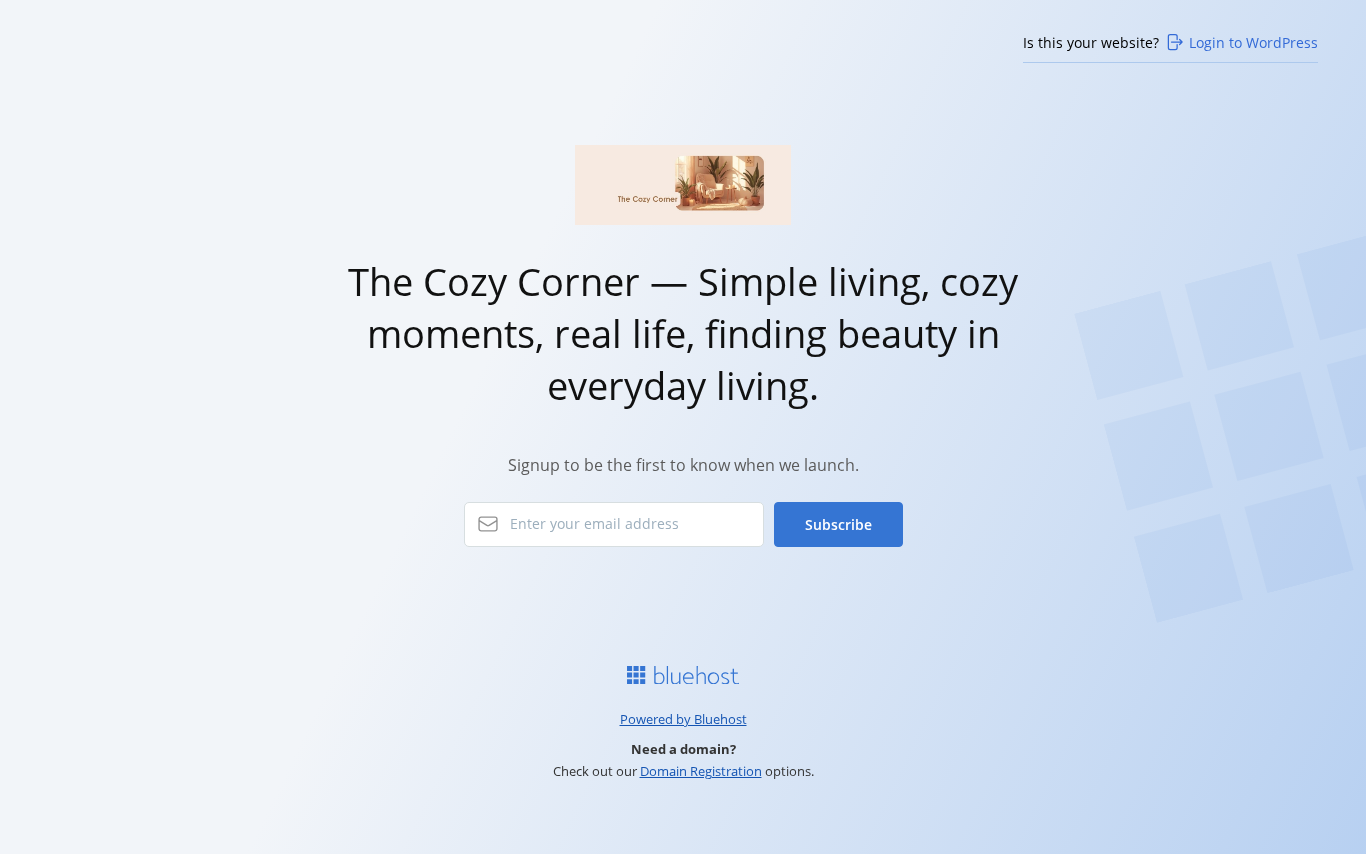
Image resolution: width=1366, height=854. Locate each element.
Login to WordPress (1253, 42)
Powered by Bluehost (683, 719)
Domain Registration (701, 771)
